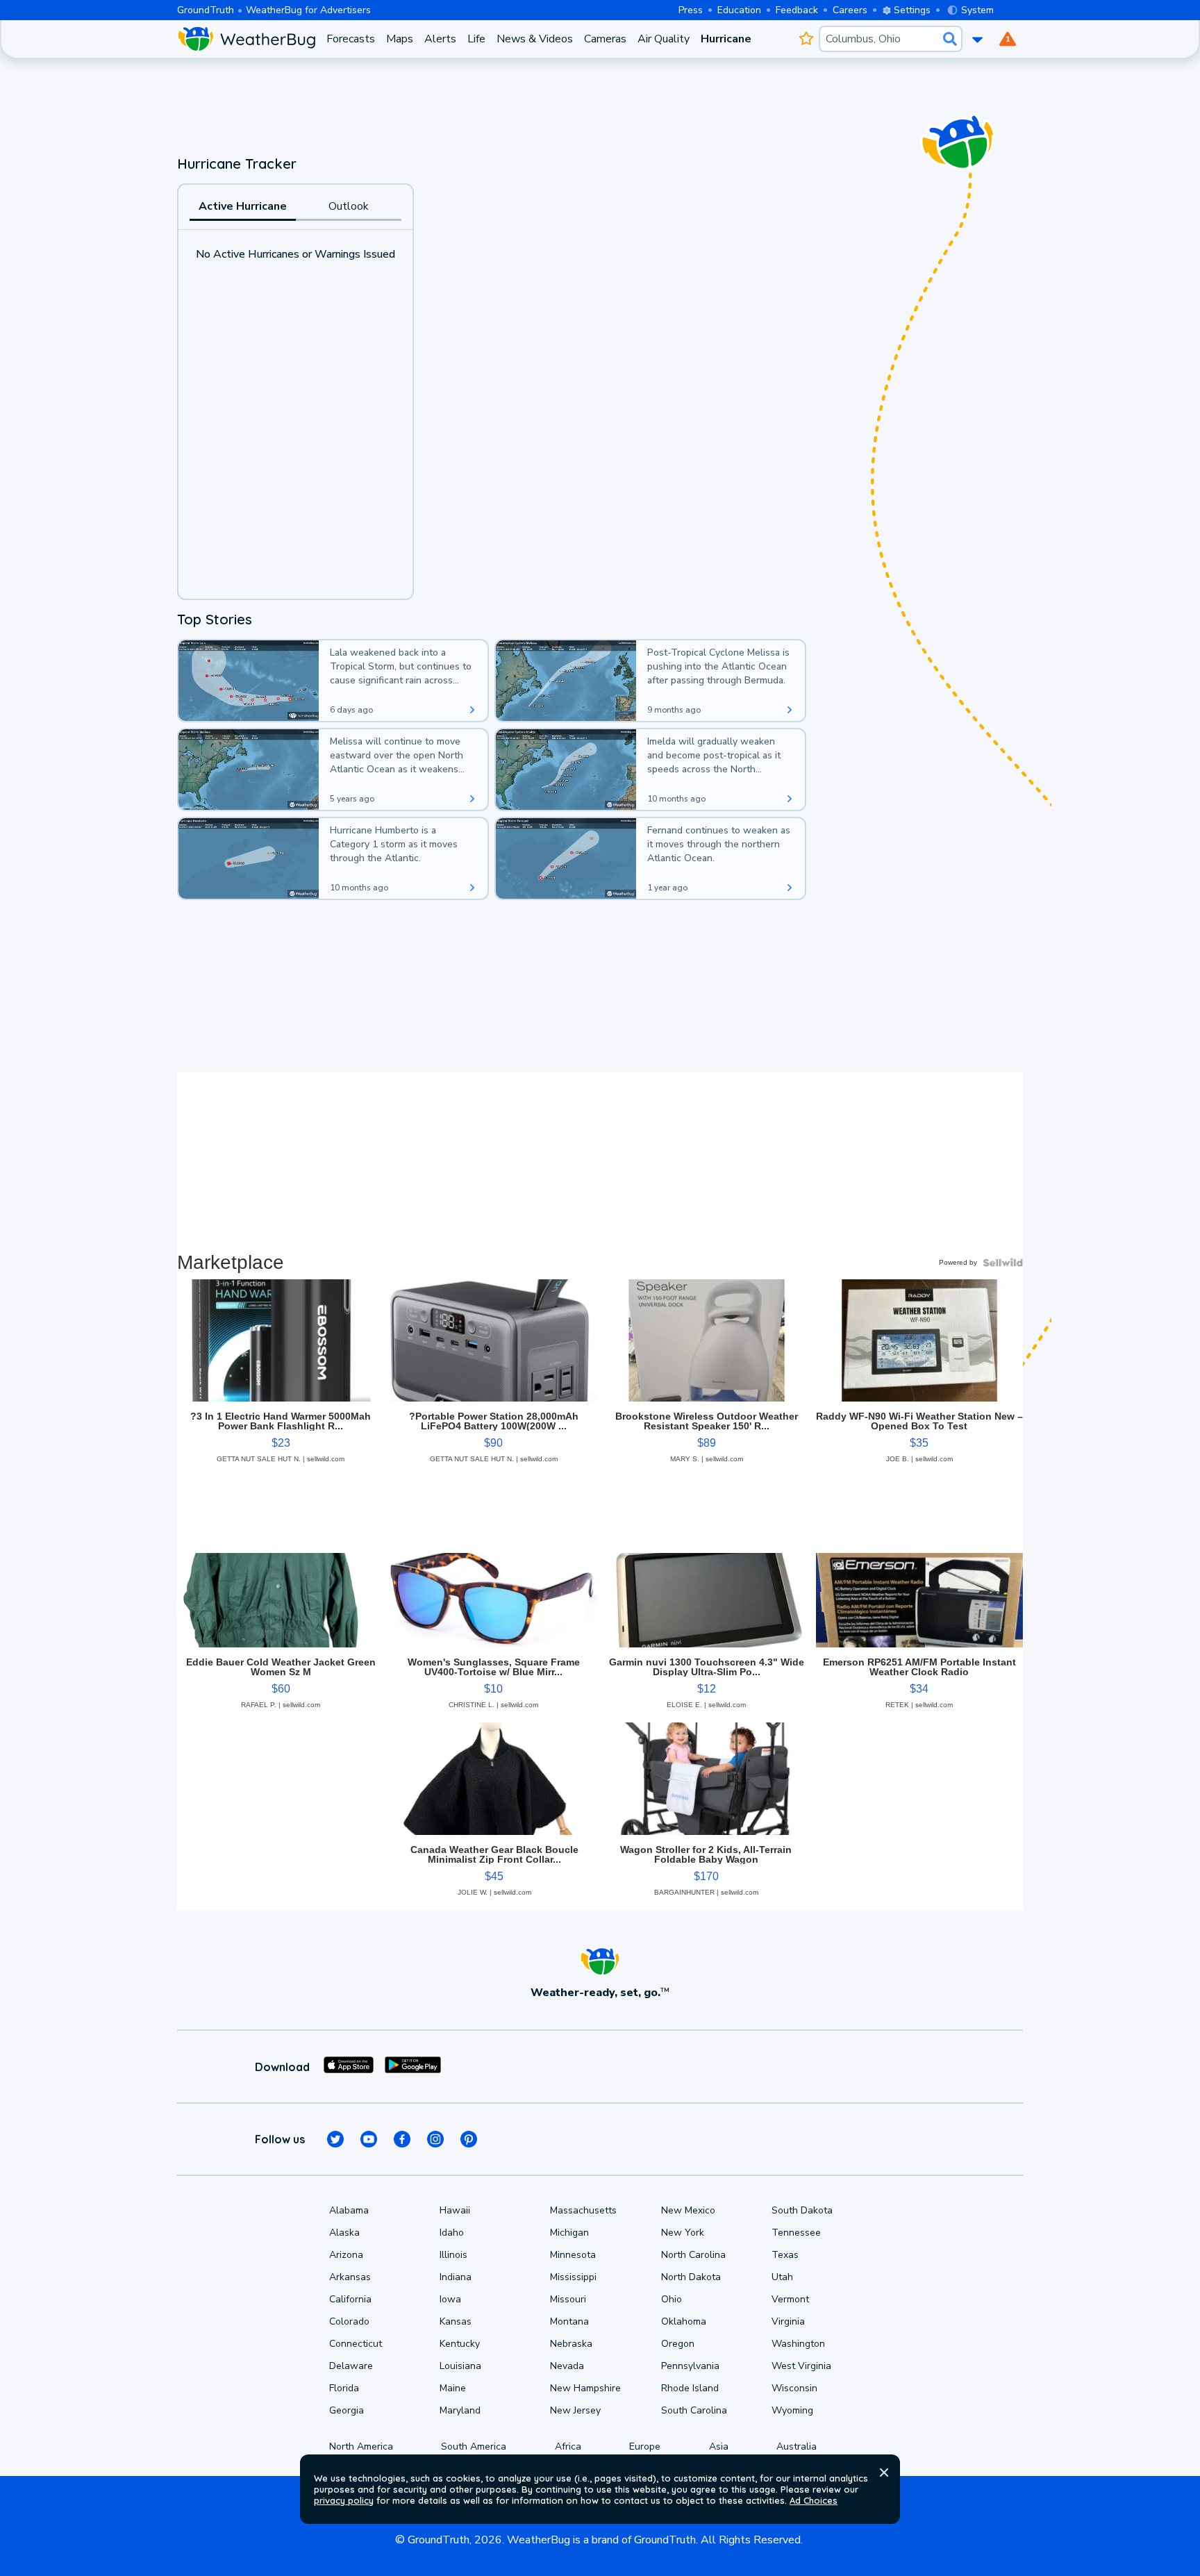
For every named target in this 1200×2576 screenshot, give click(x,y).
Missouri (568, 2299)
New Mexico (688, 2210)
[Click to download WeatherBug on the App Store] (349, 2067)
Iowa (450, 2299)
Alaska (344, 2233)
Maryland (460, 2410)
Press (691, 10)
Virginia (788, 2321)
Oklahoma (684, 2321)
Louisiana (460, 2366)
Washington (798, 2344)
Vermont (790, 2299)
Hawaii (455, 2210)
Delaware (351, 2366)
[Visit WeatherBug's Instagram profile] (435, 2139)
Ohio (672, 2299)
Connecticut (356, 2344)
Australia (797, 2446)
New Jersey (575, 2410)
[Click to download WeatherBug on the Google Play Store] (413, 2067)
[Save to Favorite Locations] (806, 39)
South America (474, 2446)
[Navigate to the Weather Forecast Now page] (246, 39)
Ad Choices (814, 2500)
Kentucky (460, 2344)
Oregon (678, 2344)
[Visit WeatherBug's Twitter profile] (335, 2139)
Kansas (456, 2321)
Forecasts (351, 39)
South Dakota (802, 2210)
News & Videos (535, 39)
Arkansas (350, 2277)
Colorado (349, 2321)
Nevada (567, 2366)
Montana (569, 2321)
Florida (344, 2388)
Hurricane (726, 39)
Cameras (605, 39)
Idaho (452, 2233)
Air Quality (664, 39)
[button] (884, 2473)
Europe (645, 2446)
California (350, 2299)
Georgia (347, 2410)
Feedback (797, 10)
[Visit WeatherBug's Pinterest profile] (469, 2139)
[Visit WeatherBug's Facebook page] (402, 2139)
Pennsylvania (690, 2366)
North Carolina (693, 2255)
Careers (850, 10)
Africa (568, 2446)
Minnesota (573, 2255)
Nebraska (571, 2344)
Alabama (349, 2210)
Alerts (440, 39)
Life (476, 39)
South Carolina (694, 2410)
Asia (719, 2446)
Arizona (346, 2255)
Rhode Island (690, 2388)
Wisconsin (794, 2388)
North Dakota (691, 2277)
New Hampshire (585, 2388)
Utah (782, 2277)
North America (361, 2446)
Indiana (456, 2277)
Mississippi (573, 2277)
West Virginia (801, 2366)
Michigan (569, 2233)
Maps (400, 39)
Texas (785, 2255)
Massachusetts (583, 2210)
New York (683, 2233)
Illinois (453, 2255)
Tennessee (796, 2233)
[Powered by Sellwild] (1003, 1263)
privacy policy (344, 2500)
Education (739, 10)
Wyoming (792, 2410)
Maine (453, 2388)
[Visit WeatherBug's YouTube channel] (369, 2139)
